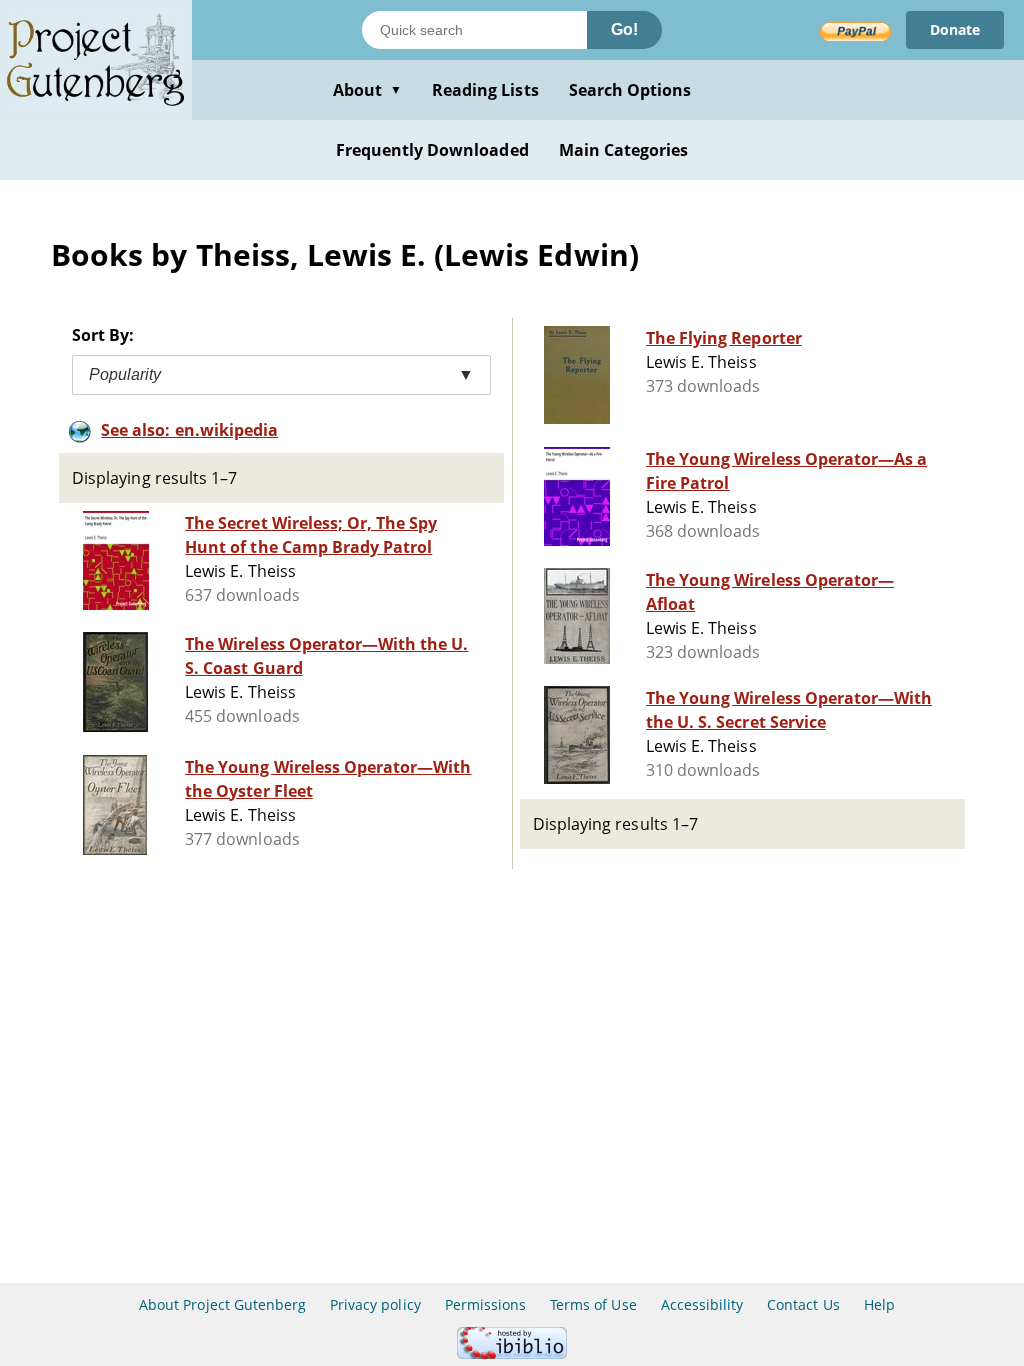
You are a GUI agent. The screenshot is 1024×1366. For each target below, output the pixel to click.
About (367, 90)
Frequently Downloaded (432, 150)
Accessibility (702, 1304)
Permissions (485, 1304)
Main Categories (624, 150)
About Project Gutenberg (222, 1304)
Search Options (630, 90)
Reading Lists (485, 90)
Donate (955, 29)
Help (879, 1304)
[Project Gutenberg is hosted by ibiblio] (512, 1353)
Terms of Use (593, 1304)
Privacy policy (375, 1304)
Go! (624, 29)
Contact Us (803, 1304)
